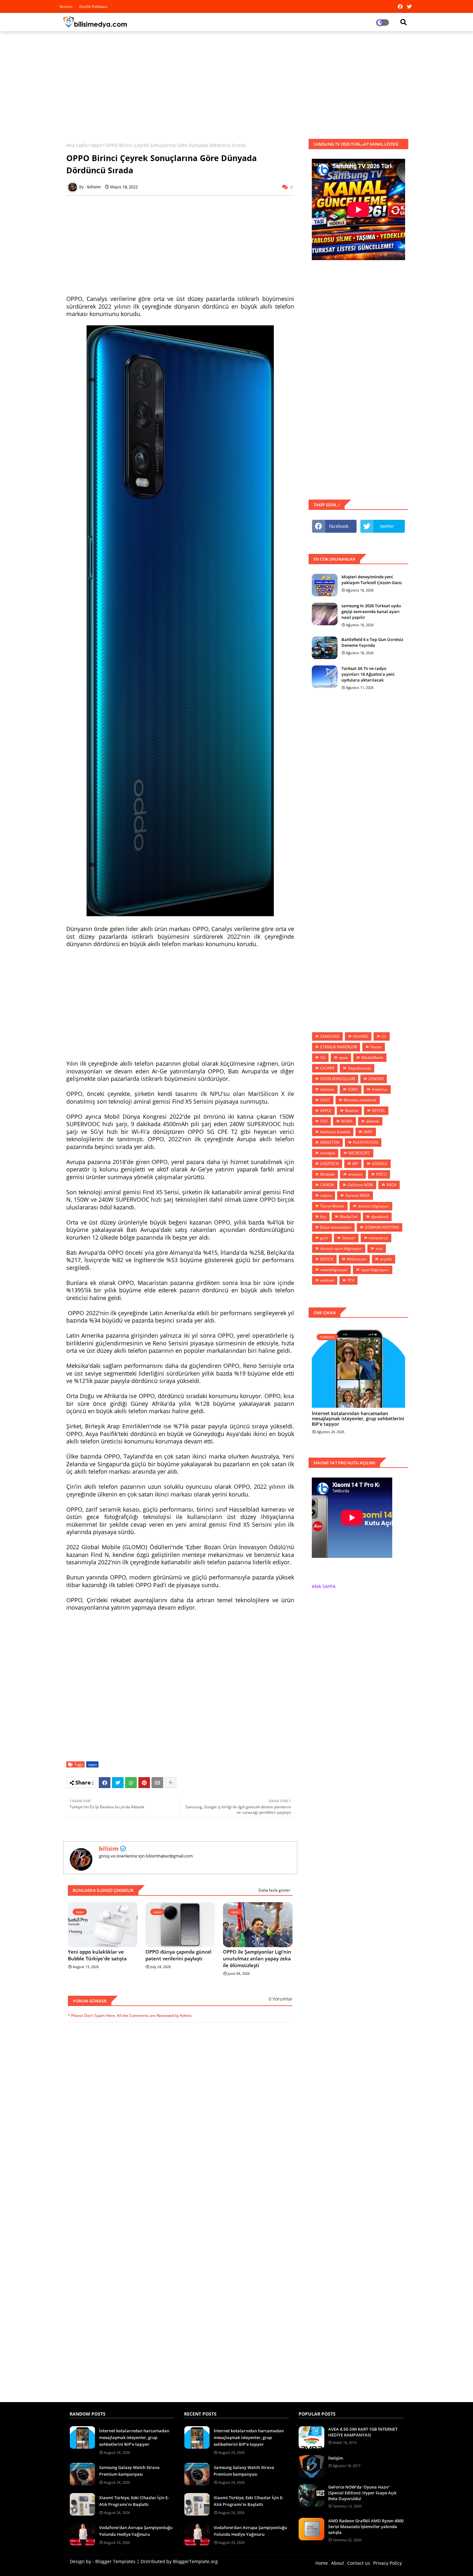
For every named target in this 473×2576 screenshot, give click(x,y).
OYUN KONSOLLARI (338, 1079)
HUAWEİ (361, 1036)
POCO (381, 1174)
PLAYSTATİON (366, 1142)
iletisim (66, 7)
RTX (351, 1280)
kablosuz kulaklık (335, 1132)
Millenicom (357, 1259)
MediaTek (349, 1217)
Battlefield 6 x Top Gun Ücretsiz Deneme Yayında (372, 642)
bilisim (109, 1848)
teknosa (327, 1089)
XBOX (391, 1185)
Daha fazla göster (274, 1890)
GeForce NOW (360, 1185)
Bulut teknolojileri (336, 1227)
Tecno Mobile (332, 1206)
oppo (97, 145)
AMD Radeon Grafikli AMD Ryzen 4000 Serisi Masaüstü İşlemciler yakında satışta (366, 2526)
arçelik (386, 1259)
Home (322, 2563)
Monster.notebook (360, 1100)
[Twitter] (118, 1783)
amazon (355, 1174)
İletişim (336, 2458)
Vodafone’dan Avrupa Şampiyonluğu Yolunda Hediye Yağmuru (136, 2531)
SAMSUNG (330, 1036)
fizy (323, 1217)
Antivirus (380, 1089)
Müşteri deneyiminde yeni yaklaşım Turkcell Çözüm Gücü (371, 580)
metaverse (378, 1238)
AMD (368, 1132)
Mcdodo (327, 1174)
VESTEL (379, 1111)
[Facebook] (105, 1783)
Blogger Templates (115, 2561)
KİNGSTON (330, 1142)
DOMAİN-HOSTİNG (382, 1227)
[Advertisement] (236, 83)
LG (384, 1036)
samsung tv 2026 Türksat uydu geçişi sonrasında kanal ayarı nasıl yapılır (371, 611)
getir (324, 1238)
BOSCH (327, 1259)
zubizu (326, 1195)
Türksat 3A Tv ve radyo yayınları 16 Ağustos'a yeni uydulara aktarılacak (368, 674)
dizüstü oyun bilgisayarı (341, 1248)
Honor (376, 1047)
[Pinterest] (144, 1783)
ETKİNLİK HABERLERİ (339, 1047)
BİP (355, 1164)
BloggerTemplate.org (195, 2561)
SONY (353, 1089)
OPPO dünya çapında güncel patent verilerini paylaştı (178, 1955)
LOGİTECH (329, 1164)
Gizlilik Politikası (93, 7)
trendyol (328, 1153)
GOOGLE (380, 1164)
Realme (352, 1111)
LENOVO (376, 1079)
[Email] (157, 1783)
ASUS (325, 1100)
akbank (373, 1121)
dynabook (380, 1217)
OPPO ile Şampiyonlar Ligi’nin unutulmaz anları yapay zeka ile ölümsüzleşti (257, 1958)
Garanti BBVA (357, 1195)
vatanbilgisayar (334, 1270)
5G (323, 1058)
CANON (327, 1185)
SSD (324, 1121)
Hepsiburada (359, 1068)
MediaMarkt (372, 1058)
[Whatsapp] (131, 1783)
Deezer (349, 1238)
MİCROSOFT (359, 1153)
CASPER (327, 1068)
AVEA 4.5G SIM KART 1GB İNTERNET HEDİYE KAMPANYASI (363, 2432)
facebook (339, 526)
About (338, 2563)
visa (379, 1248)
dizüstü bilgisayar (373, 1206)
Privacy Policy (388, 2563)
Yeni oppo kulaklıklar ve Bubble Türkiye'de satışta (97, 1955)
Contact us (359, 2563)
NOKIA (347, 1121)
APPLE (326, 1111)
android (327, 1280)
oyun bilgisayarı (375, 1270)
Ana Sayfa (77, 145)
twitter (387, 526)
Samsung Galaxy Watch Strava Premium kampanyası (129, 2471)
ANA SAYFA (324, 1586)
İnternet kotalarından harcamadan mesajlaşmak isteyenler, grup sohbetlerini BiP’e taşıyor (358, 1419)
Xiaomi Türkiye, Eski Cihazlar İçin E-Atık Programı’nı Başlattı (134, 2501)
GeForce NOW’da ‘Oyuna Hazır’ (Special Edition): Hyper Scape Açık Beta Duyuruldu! (362, 2493)
